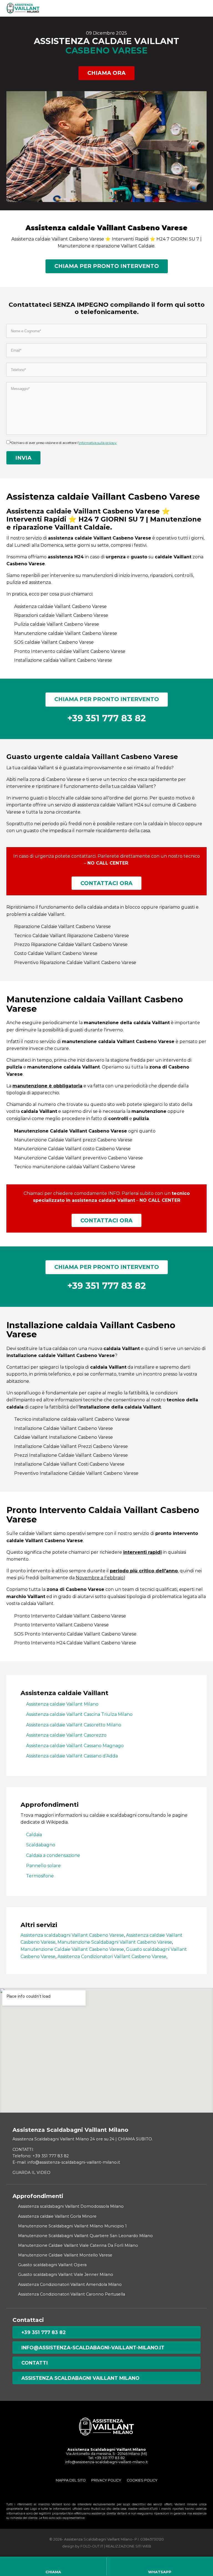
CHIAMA (53, 2572)
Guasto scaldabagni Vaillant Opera (52, 2265)
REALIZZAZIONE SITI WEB (128, 2546)
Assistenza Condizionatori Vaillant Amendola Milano (70, 2284)
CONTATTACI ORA (106, 883)
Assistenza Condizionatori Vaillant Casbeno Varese (112, 1957)
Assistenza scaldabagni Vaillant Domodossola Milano (71, 2206)
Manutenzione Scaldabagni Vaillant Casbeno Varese (115, 1942)
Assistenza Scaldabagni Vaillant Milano (80, 2378)
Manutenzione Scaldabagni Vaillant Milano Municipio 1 (72, 2226)
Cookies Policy (142, 2480)
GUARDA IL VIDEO (31, 2173)
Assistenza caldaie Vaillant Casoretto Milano (74, 1725)
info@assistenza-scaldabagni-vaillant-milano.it (93, 2348)
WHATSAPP (160, 2572)
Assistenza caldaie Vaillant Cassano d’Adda (72, 1756)
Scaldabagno (41, 1845)
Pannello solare (43, 1866)
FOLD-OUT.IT (92, 2546)
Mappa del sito (71, 2480)
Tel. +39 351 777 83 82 (106, 2458)
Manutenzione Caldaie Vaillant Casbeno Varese (72, 1949)
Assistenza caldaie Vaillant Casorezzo (66, 1735)
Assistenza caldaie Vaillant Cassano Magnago (75, 1746)
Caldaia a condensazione (53, 1855)
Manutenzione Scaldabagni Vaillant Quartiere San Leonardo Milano (85, 2236)
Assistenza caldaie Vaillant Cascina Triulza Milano (79, 1714)
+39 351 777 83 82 (44, 2332)
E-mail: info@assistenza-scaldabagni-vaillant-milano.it (66, 2162)
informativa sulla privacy (98, 443)
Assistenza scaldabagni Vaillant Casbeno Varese (72, 1935)
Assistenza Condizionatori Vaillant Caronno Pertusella (72, 2294)
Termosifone (40, 1876)
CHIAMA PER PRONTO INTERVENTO (107, 266)
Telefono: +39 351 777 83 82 (41, 2156)
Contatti (35, 2363)
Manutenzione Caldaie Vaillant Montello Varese (65, 2255)
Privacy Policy (106, 2480)
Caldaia (34, 1835)
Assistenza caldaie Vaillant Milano (62, 1704)
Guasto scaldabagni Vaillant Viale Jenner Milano (66, 2275)
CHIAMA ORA (106, 73)
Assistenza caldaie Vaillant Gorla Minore (57, 2216)
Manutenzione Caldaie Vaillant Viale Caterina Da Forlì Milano (78, 2245)
